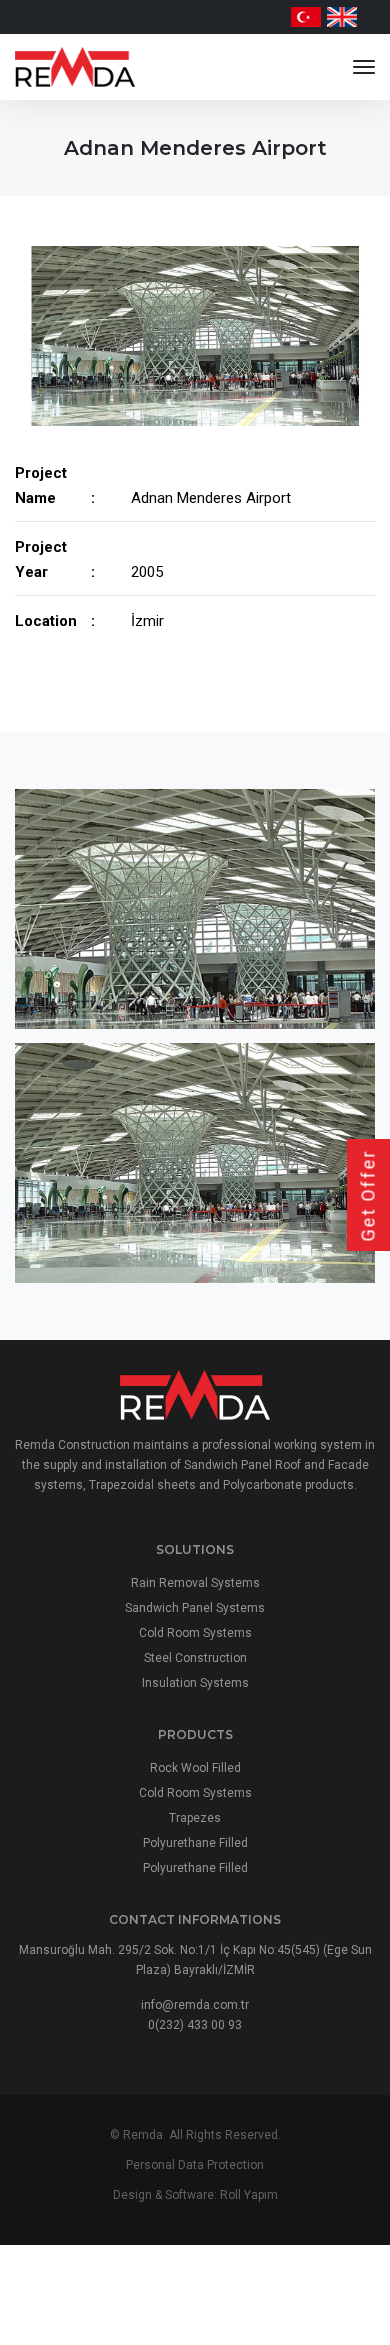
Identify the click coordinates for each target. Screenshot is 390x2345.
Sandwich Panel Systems (195, 1608)
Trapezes (195, 1818)
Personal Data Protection (195, 2165)
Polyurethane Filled (195, 1843)
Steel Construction (195, 1658)
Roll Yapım (249, 2195)
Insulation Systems (195, 1683)
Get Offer (368, 1195)
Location (46, 621)
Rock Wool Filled (195, 1768)
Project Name (41, 485)
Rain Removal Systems (195, 1583)
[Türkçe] (306, 17)
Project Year (41, 559)
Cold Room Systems (195, 1633)
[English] (342, 17)
